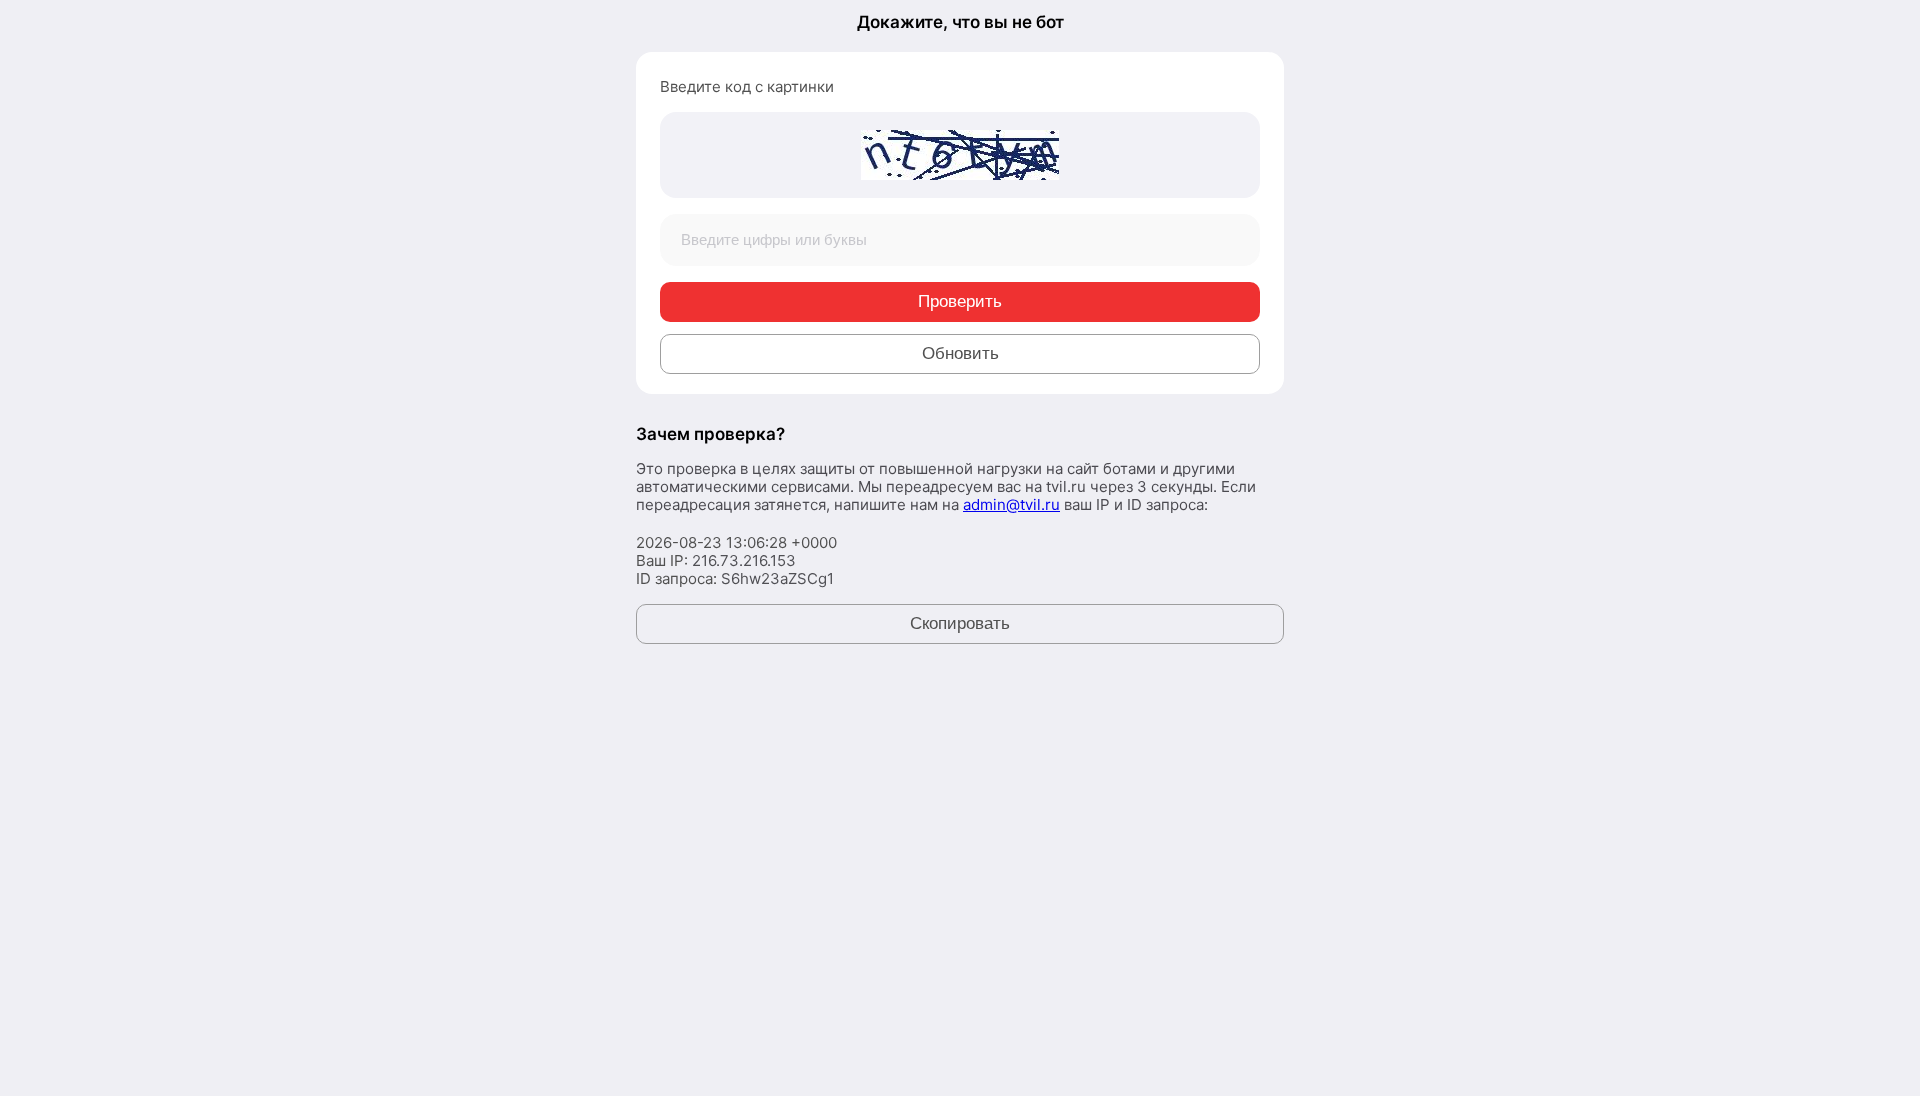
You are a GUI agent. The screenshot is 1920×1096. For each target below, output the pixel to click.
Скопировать (960, 623)
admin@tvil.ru (1011, 504)
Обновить (960, 353)
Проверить (960, 301)
